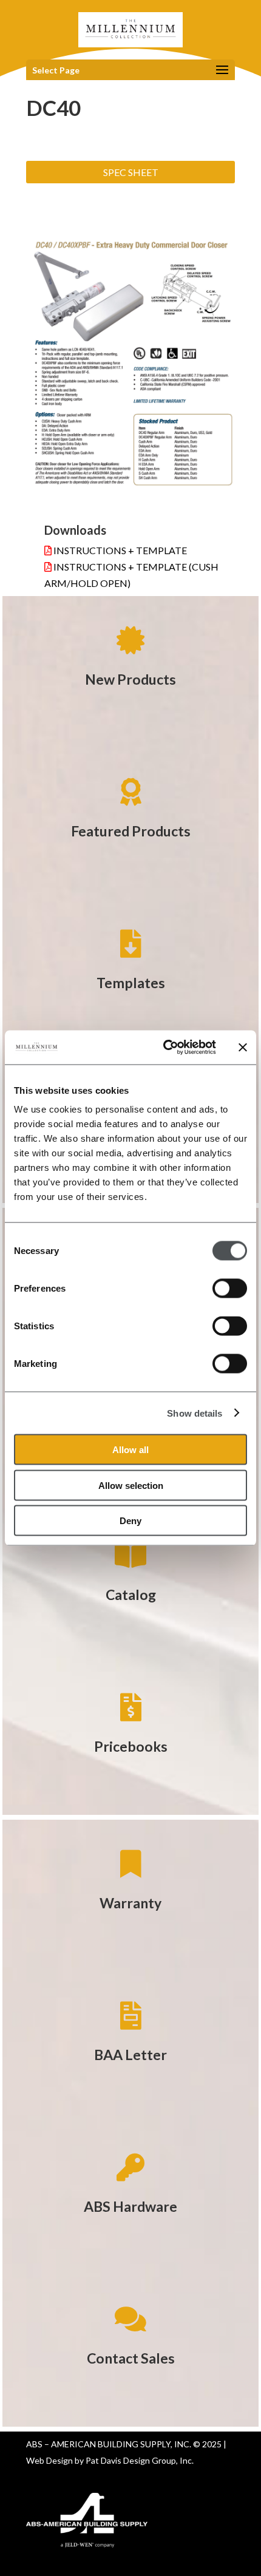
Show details (195, 1413)
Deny (130, 1521)
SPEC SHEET (131, 172)
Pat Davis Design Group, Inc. (140, 2460)
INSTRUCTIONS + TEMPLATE (119, 550)
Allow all (130, 1450)
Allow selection (131, 1485)
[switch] (230, 1289)
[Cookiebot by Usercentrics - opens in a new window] (164, 1048)
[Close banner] (243, 1047)
